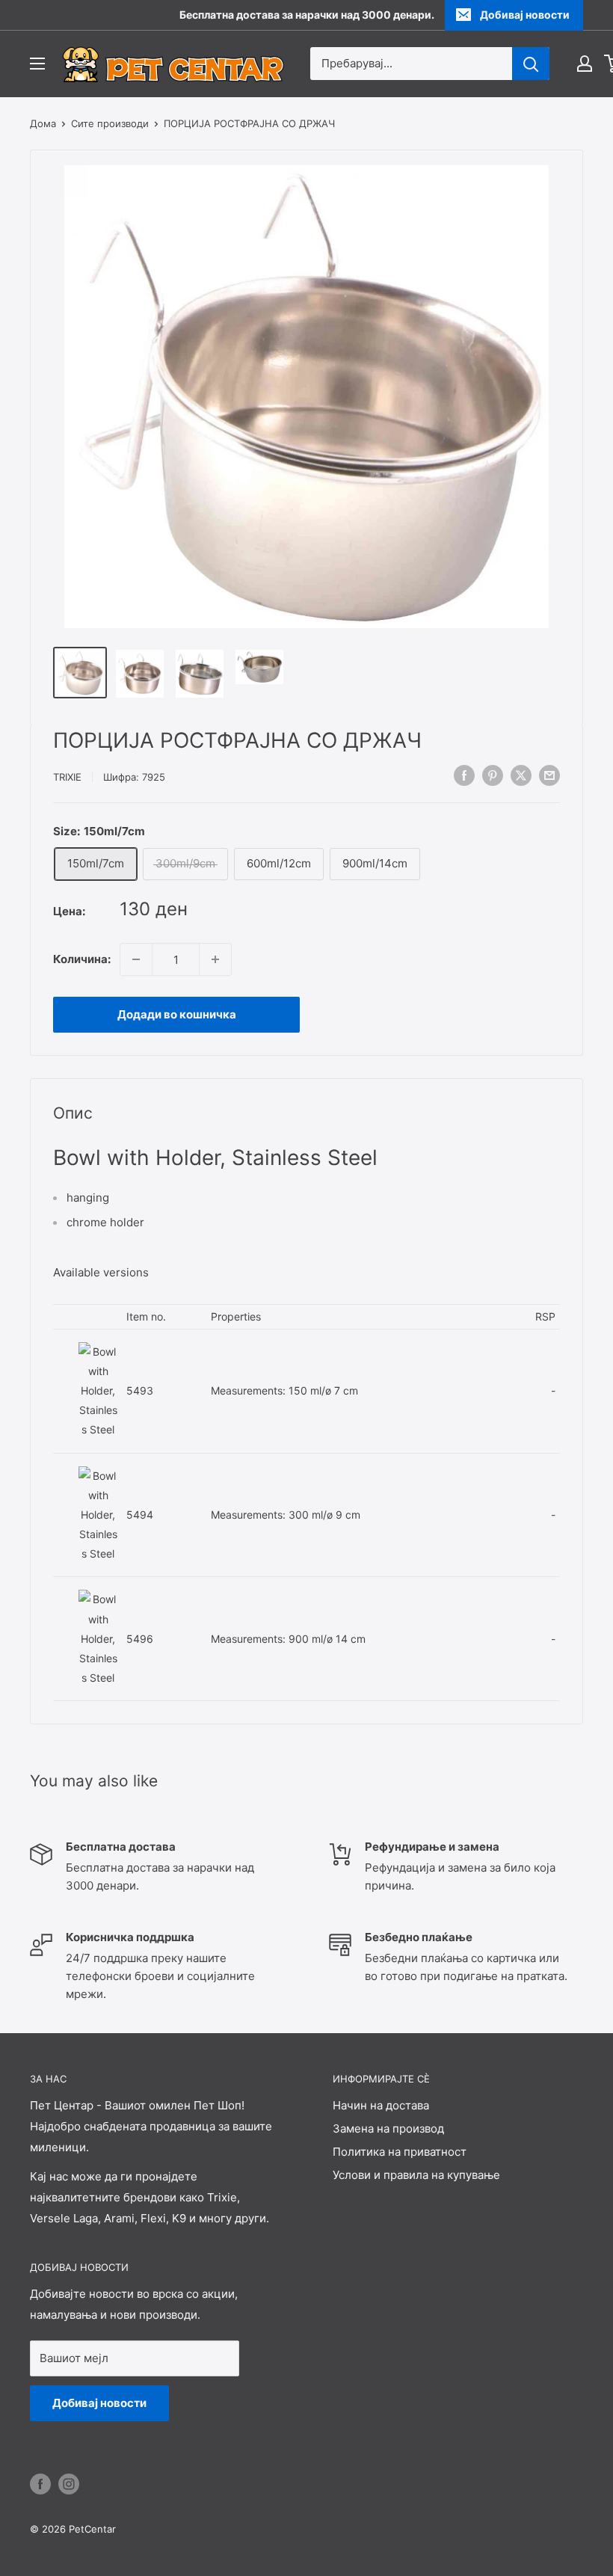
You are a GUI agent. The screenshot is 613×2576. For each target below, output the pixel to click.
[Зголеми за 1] (215, 959)
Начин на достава (381, 2105)
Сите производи (110, 123)
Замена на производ (388, 2128)
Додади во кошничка (177, 1014)
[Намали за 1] (136, 959)
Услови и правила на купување (416, 2175)
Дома (43, 123)
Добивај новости (525, 15)
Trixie (67, 777)
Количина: (82, 959)
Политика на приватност (400, 2152)
